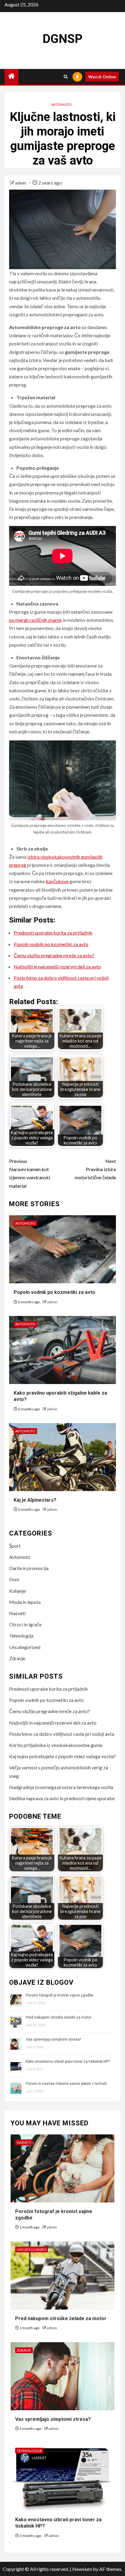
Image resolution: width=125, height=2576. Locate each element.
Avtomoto (61, 104)
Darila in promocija (29, 1568)
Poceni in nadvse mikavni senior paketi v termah (66, 2084)
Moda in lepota (25, 1602)
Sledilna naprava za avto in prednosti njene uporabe (62, 1798)
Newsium (82, 2569)
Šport (15, 1546)
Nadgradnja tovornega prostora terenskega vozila (61, 1787)
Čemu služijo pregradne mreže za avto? (54, 955)
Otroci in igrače (25, 1624)
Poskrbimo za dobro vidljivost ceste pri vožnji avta (62, 1734)
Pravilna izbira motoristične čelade (95, 1169)
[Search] (66, 77)
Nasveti (17, 1613)
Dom (14, 1579)
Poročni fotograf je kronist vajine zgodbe (59, 1995)
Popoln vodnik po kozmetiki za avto (51, 944)
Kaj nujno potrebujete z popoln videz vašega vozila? (62, 1756)
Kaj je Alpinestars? (35, 1500)
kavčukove (57, 881)
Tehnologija (21, 1636)
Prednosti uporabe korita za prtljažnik (53, 933)
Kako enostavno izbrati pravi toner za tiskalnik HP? (68, 2062)
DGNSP (62, 39)
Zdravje (17, 1658)
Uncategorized (25, 1647)
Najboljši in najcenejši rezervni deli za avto (57, 966)
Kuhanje (17, 1591)
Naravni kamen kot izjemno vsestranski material (30, 1173)
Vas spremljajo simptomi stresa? (53, 2039)
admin (21, 183)
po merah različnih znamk (35, 620)
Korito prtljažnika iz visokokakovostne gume (56, 1745)
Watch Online (102, 77)
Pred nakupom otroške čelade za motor (59, 2017)
